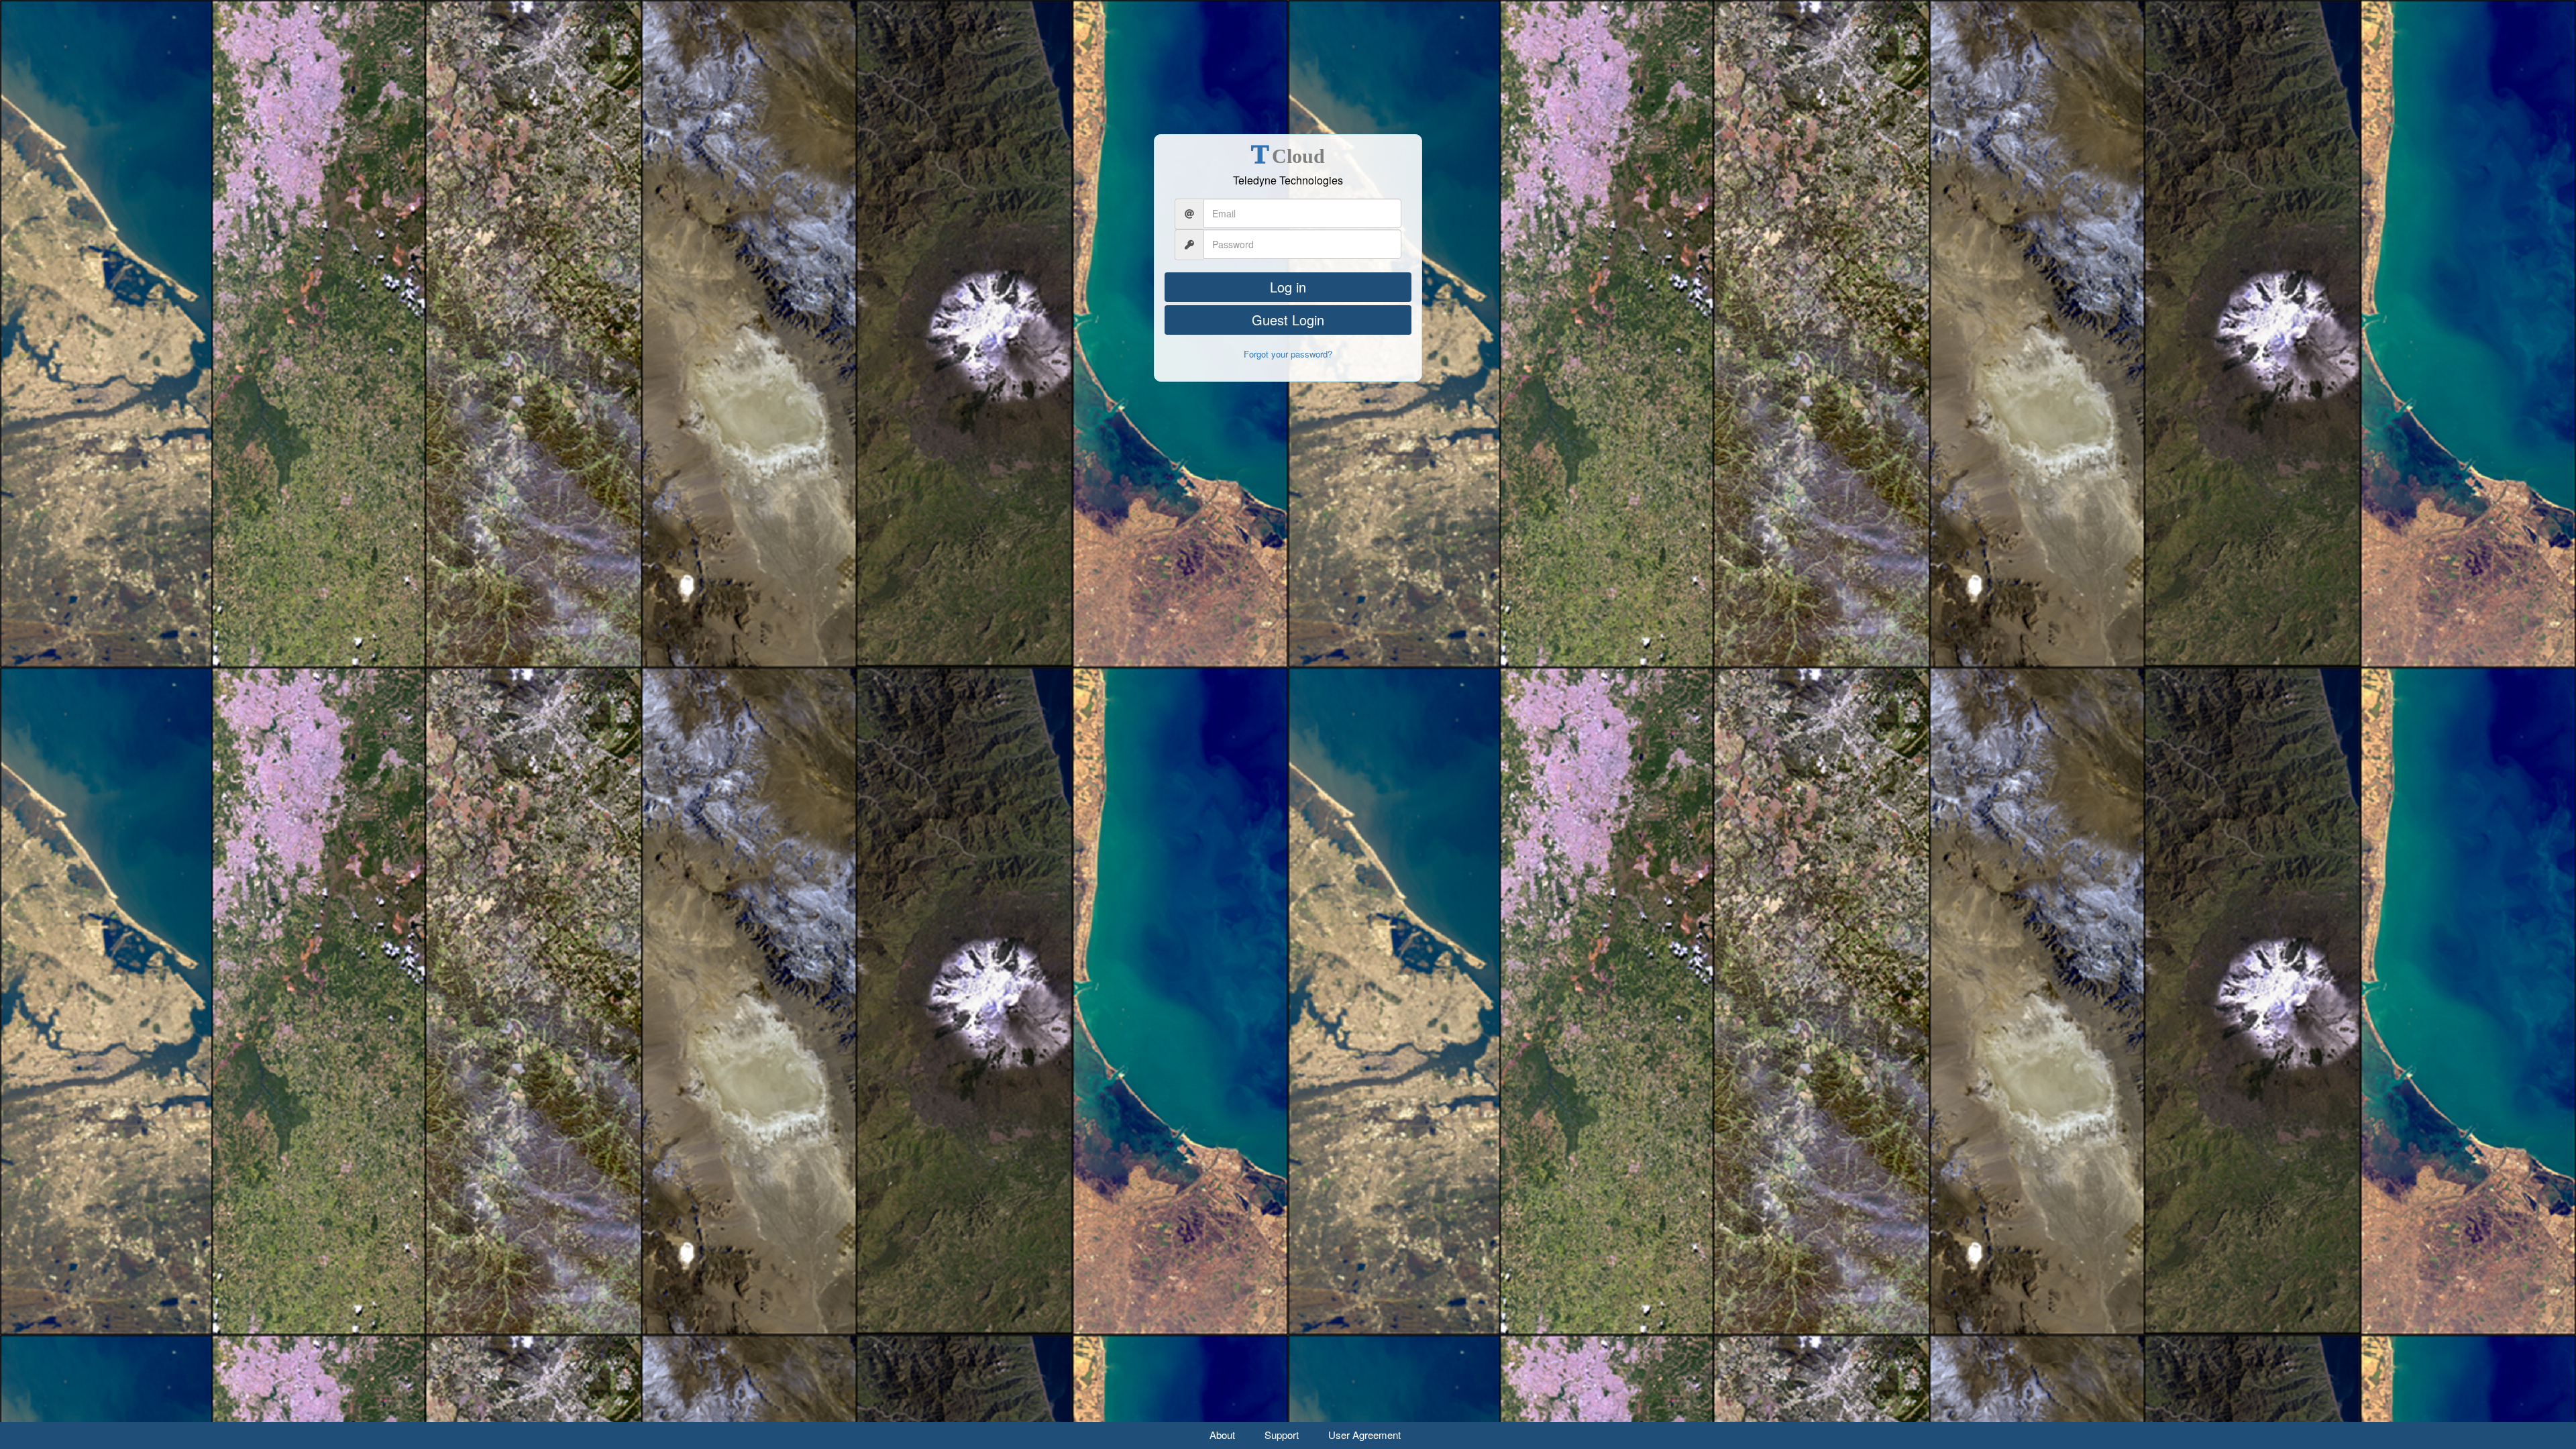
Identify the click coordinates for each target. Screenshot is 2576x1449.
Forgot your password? (1288, 354)
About (1222, 1435)
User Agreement (1364, 1435)
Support (1282, 1435)
